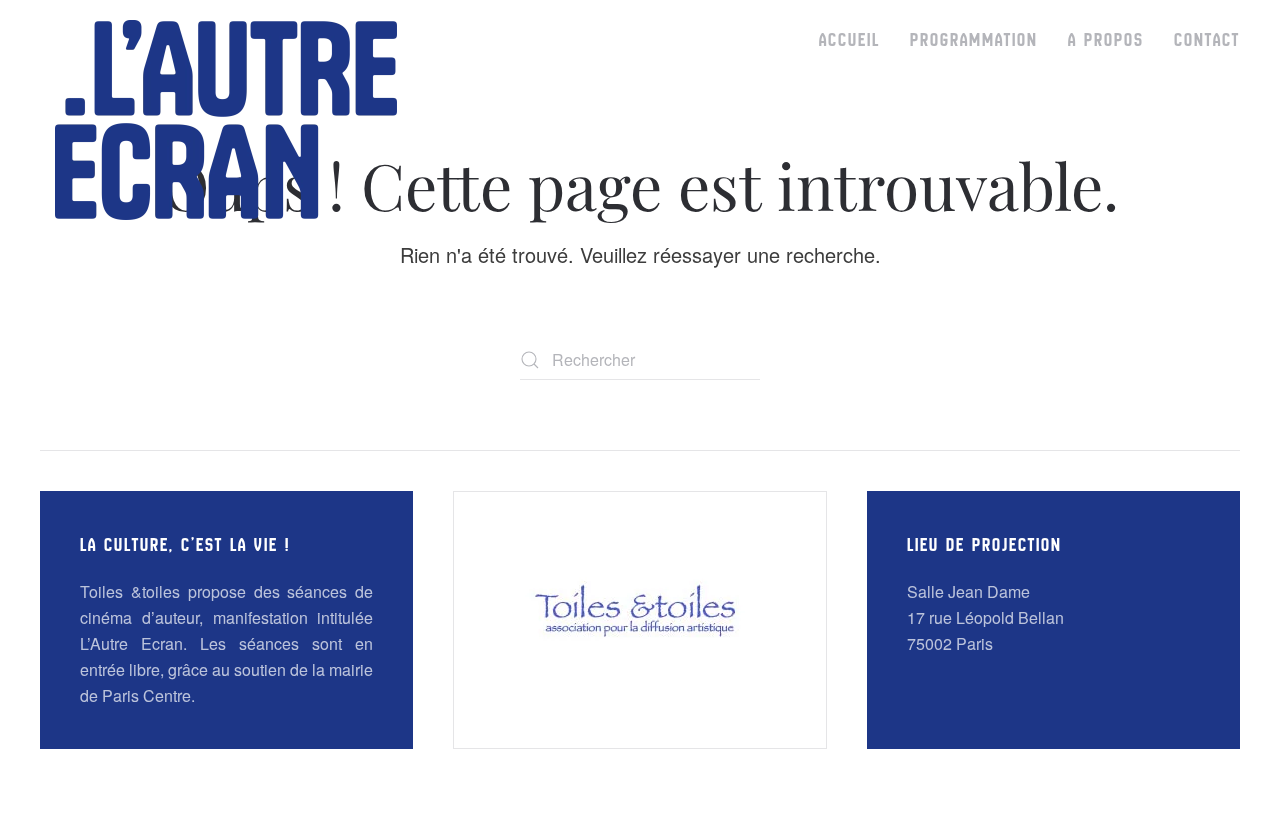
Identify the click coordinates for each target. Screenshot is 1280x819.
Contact (1207, 39)
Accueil (849, 39)
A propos (1106, 39)
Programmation (974, 39)
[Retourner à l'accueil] (226, 120)
